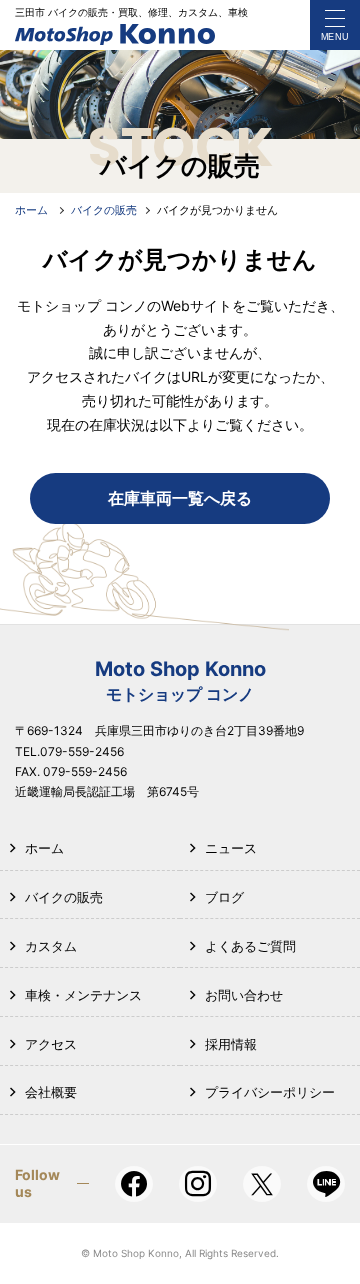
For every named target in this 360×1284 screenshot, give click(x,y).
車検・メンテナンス (83, 995)
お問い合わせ (244, 995)
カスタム (51, 946)
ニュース (231, 848)
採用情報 (231, 1044)
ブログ (224, 897)
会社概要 (51, 1092)
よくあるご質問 (250, 946)
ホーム (44, 848)
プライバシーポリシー (270, 1092)
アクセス (51, 1044)
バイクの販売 (64, 897)
